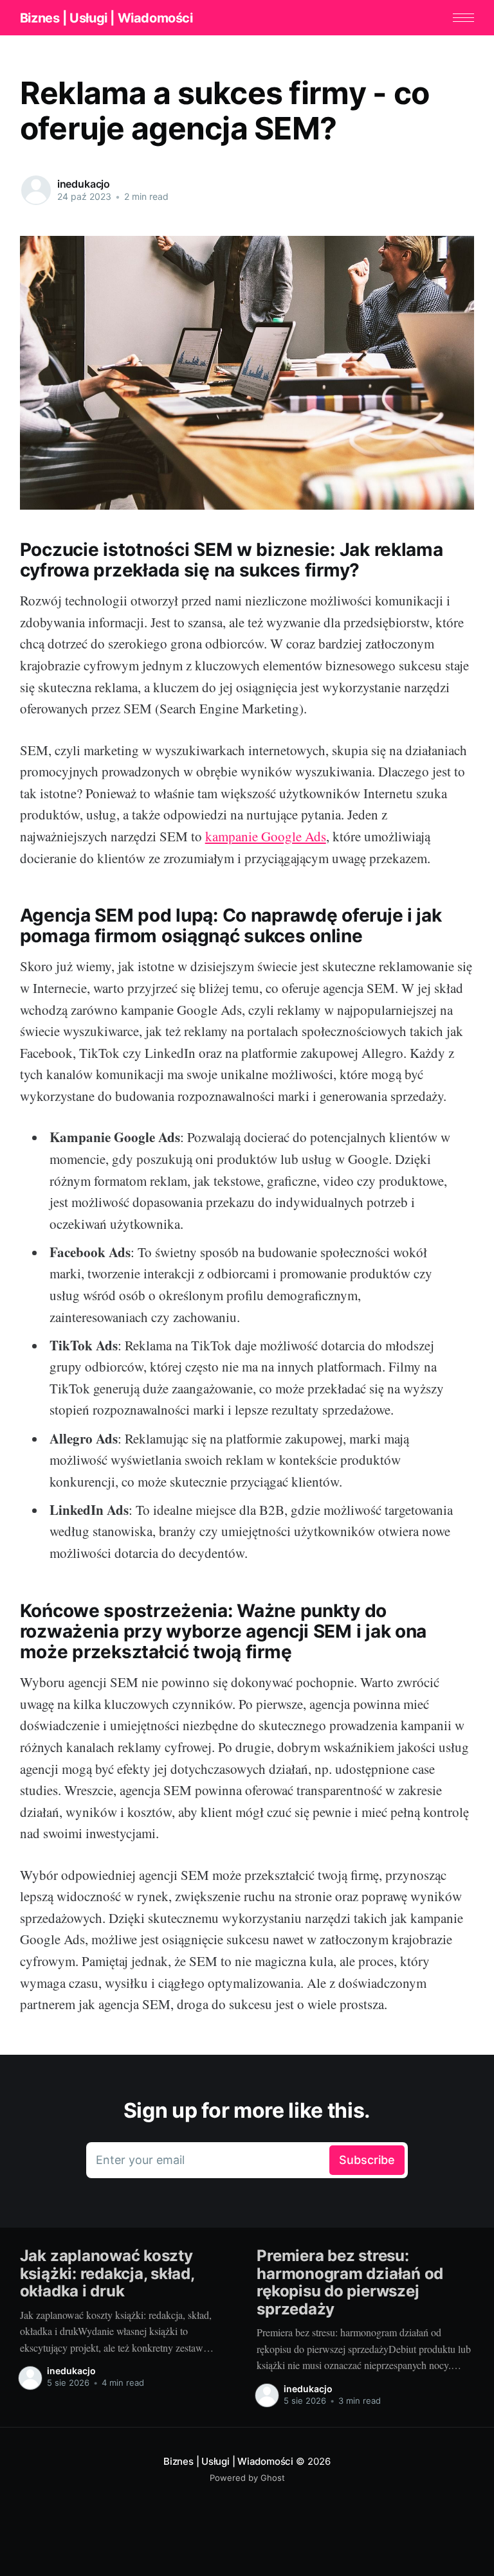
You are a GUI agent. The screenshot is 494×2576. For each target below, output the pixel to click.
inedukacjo (84, 184)
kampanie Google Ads (266, 836)
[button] (463, 18)
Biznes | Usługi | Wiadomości (106, 18)
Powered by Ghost (247, 2478)
